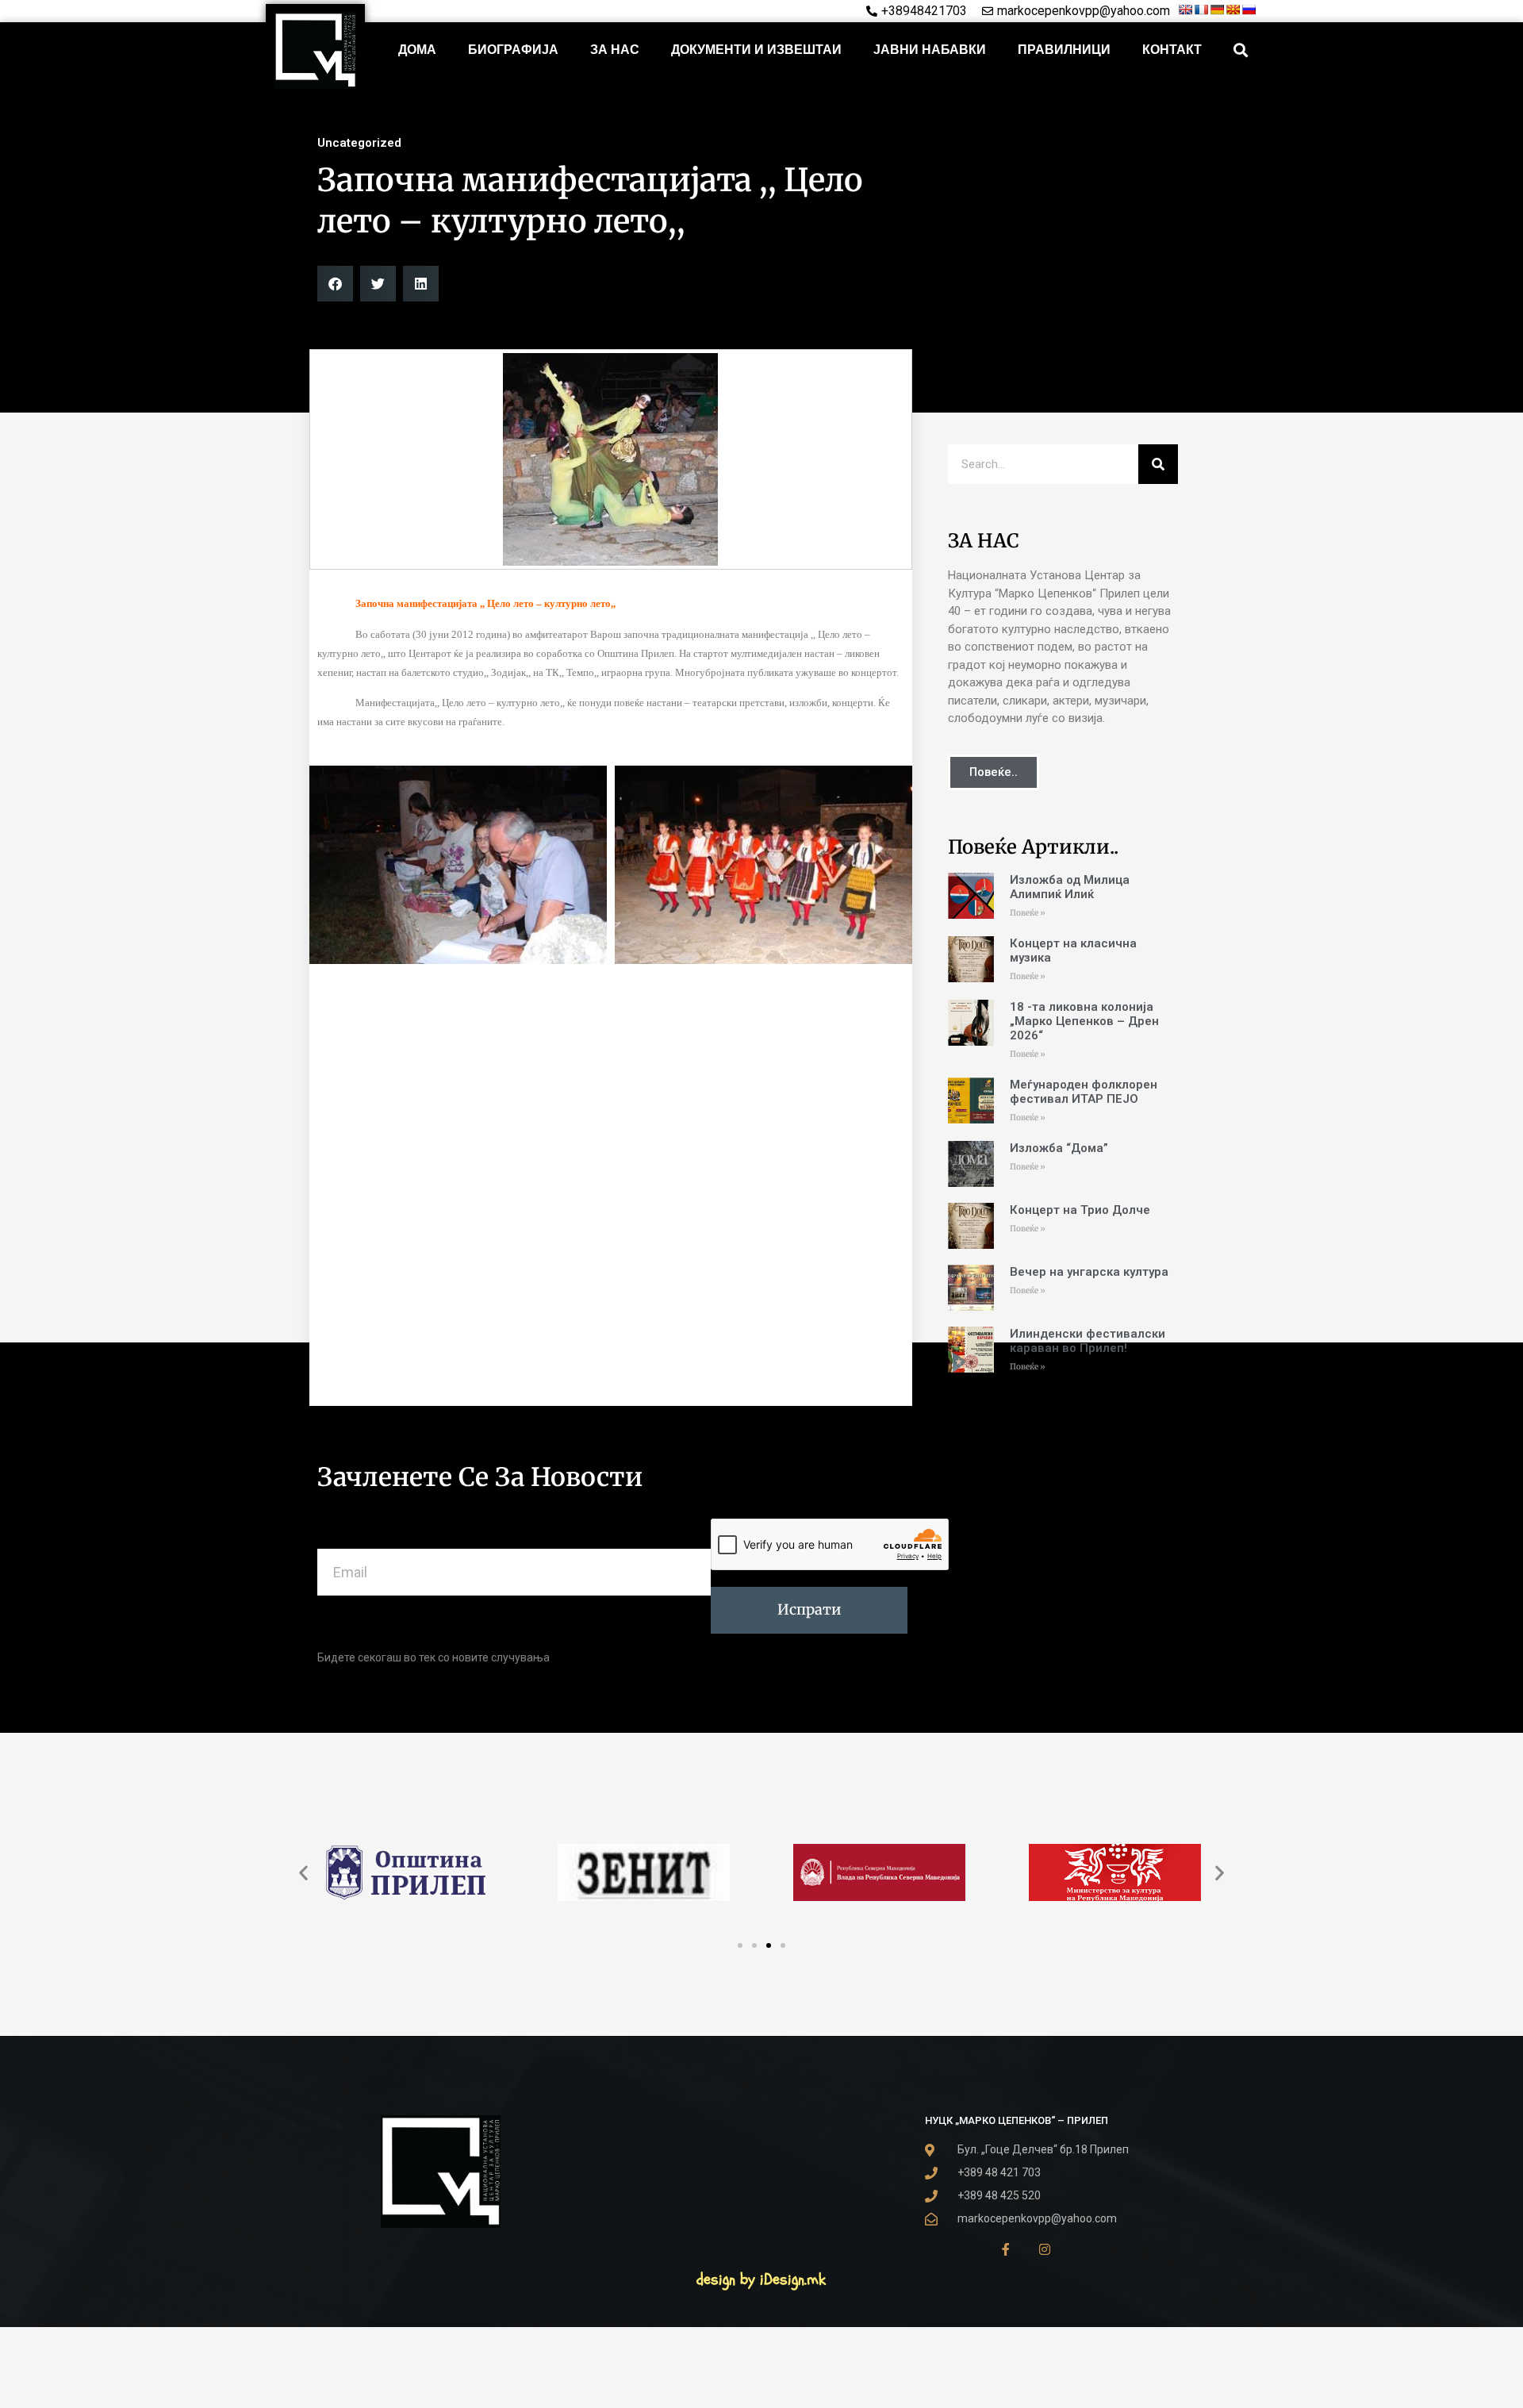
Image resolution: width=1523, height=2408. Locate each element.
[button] (1241, 50)
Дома (417, 50)
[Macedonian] (1233, 10)
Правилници (1064, 50)
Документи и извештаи (756, 50)
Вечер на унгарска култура (1089, 1272)
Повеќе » (1028, 913)
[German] (1217, 10)
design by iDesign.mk (761, 2279)
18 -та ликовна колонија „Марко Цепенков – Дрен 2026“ (1084, 1021)
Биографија (513, 50)
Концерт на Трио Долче (1080, 1210)
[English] (1185, 10)
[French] (1201, 10)
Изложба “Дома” (1059, 1148)
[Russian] (1249, 10)
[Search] (1158, 464)
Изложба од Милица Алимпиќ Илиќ (1070, 887)
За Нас (615, 50)
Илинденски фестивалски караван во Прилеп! (1088, 1341)
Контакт (1172, 50)
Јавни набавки (930, 50)
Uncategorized (359, 143)
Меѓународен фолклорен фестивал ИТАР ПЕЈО (1084, 1092)
